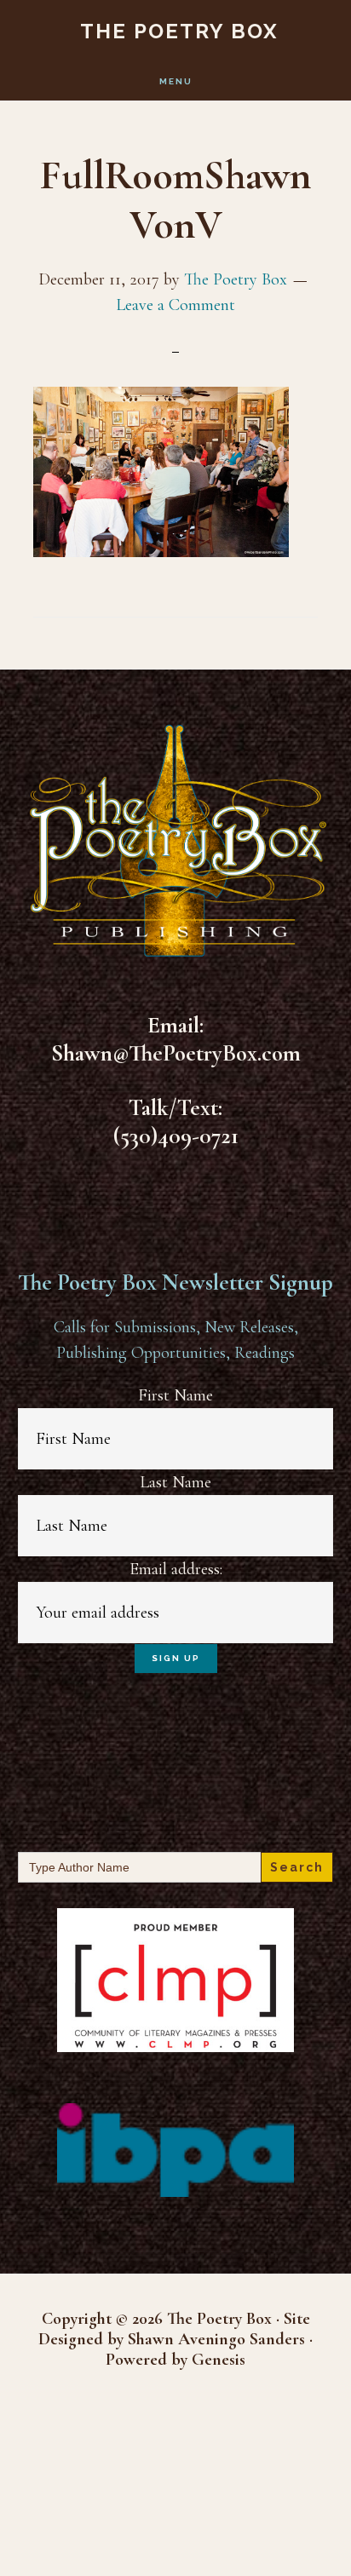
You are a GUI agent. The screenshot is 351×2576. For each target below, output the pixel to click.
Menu (176, 81)
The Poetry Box (179, 31)
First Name (175, 1395)
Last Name (175, 1482)
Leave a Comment (175, 305)
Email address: (176, 1569)
